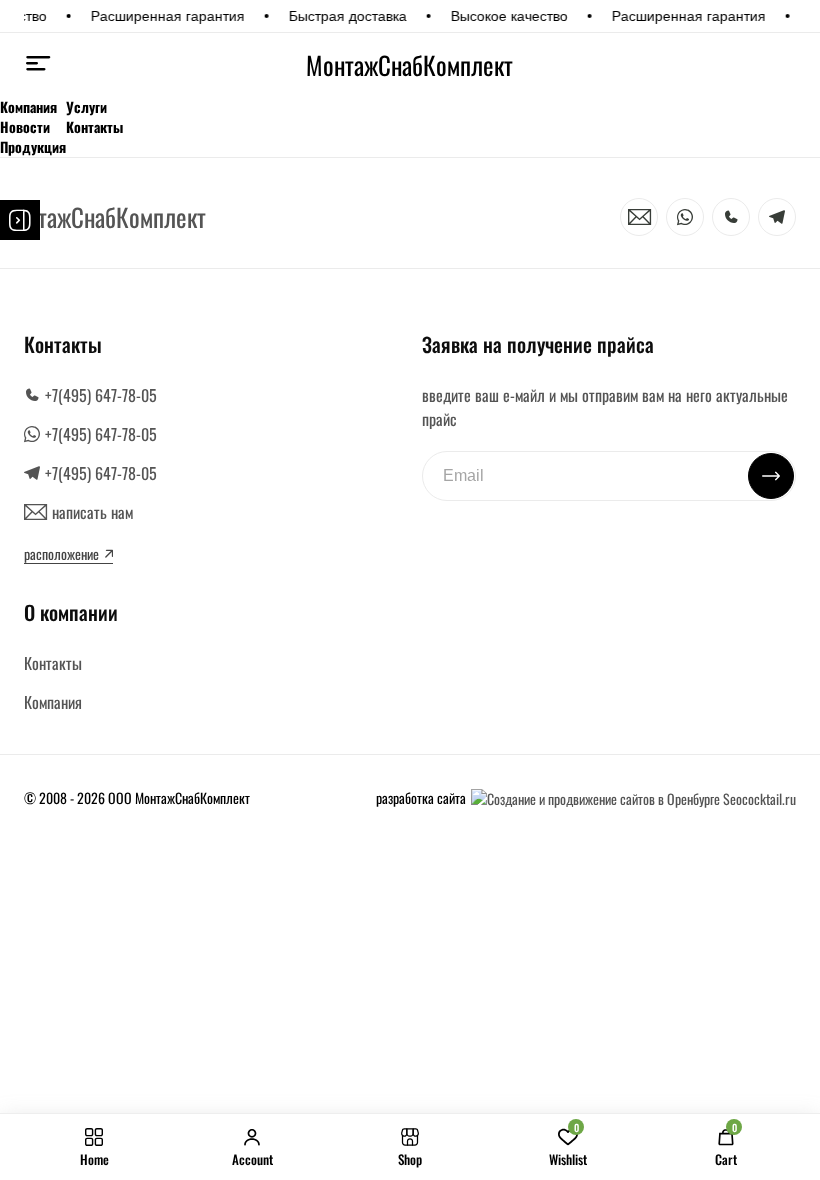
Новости (25, 127)
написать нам (92, 512)
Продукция (33, 147)
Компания (28, 107)
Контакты (94, 127)
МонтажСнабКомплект (409, 65)
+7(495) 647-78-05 (101, 395)
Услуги (86, 107)
